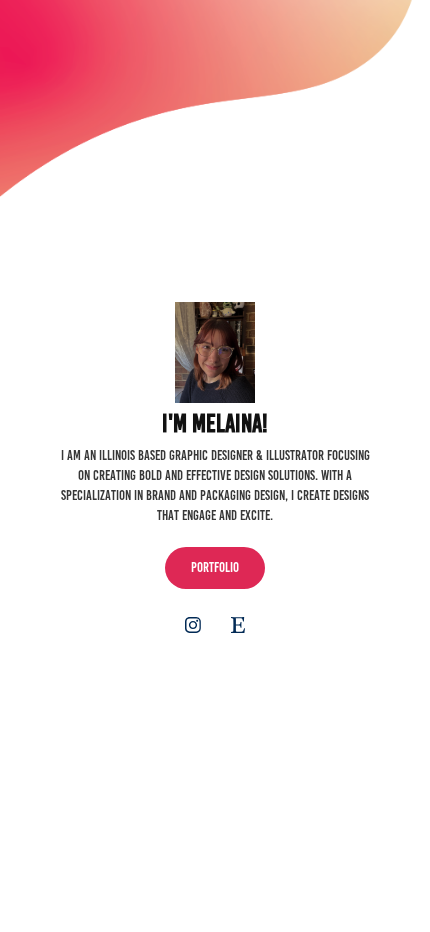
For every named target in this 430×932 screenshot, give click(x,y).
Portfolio (215, 567)
